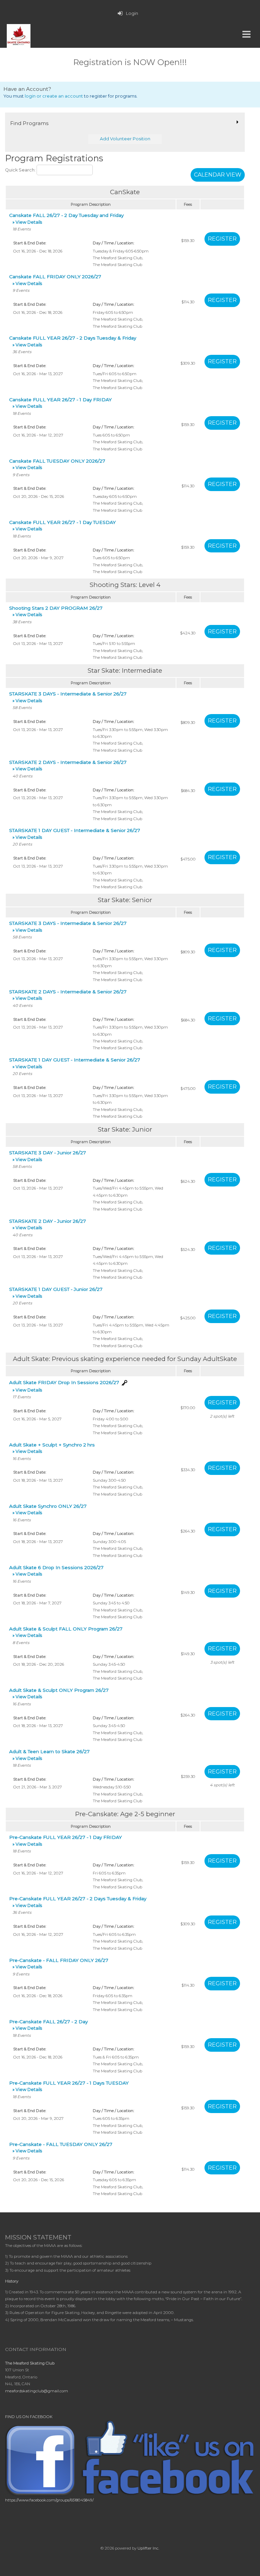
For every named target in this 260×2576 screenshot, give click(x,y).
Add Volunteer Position (125, 139)
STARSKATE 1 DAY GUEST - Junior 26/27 (56, 1292)
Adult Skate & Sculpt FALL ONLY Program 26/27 (66, 1632)
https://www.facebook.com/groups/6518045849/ (49, 2500)
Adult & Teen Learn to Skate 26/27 (49, 1755)
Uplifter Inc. (148, 2548)
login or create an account (54, 96)
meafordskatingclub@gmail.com (37, 2391)
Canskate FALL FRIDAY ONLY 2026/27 (55, 280)
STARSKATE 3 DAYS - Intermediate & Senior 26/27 (68, 697)
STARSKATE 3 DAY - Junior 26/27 (48, 1156)
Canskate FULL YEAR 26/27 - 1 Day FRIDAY (60, 403)
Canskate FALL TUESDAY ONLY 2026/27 (57, 464)
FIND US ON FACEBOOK (29, 2417)
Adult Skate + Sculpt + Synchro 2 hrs (52, 1448)
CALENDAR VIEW (218, 175)
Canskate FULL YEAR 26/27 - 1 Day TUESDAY (62, 525)
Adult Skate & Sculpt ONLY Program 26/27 (59, 1693)
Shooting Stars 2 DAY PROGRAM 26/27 (56, 611)
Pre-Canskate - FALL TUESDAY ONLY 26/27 (61, 2147)
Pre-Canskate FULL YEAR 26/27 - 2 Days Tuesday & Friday (78, 1902)
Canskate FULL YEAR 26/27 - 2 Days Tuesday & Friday (73, 341)
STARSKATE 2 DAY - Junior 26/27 (48, 1224)
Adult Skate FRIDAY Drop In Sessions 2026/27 (64, 1386)
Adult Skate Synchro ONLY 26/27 (48, 1509)
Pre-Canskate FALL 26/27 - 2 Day (48, 2025)
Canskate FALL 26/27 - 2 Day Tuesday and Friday (66, 218)
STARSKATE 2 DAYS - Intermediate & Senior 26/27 (68, 765)
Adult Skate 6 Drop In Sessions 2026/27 (56, 1571)
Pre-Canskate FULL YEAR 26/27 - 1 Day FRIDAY (66, 1840)
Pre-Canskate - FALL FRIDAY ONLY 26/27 (59, 1963)
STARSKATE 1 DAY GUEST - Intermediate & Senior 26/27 (75, 834)
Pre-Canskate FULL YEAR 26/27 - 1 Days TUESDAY (69, 2086)
